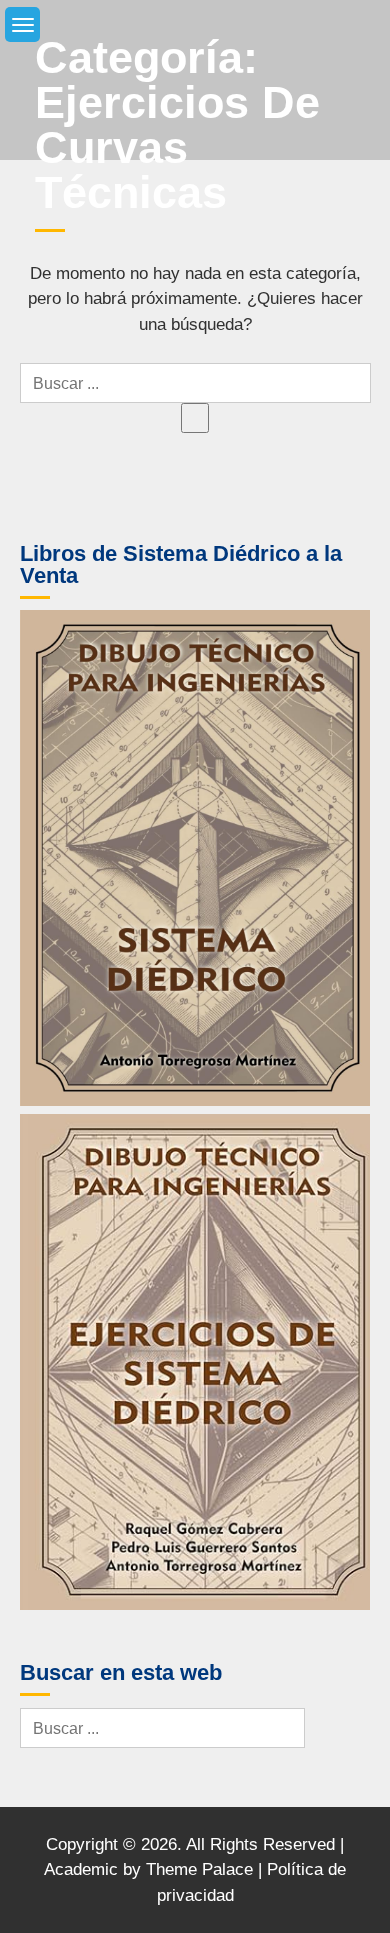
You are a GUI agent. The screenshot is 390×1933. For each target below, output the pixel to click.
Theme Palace (199, 1869)
